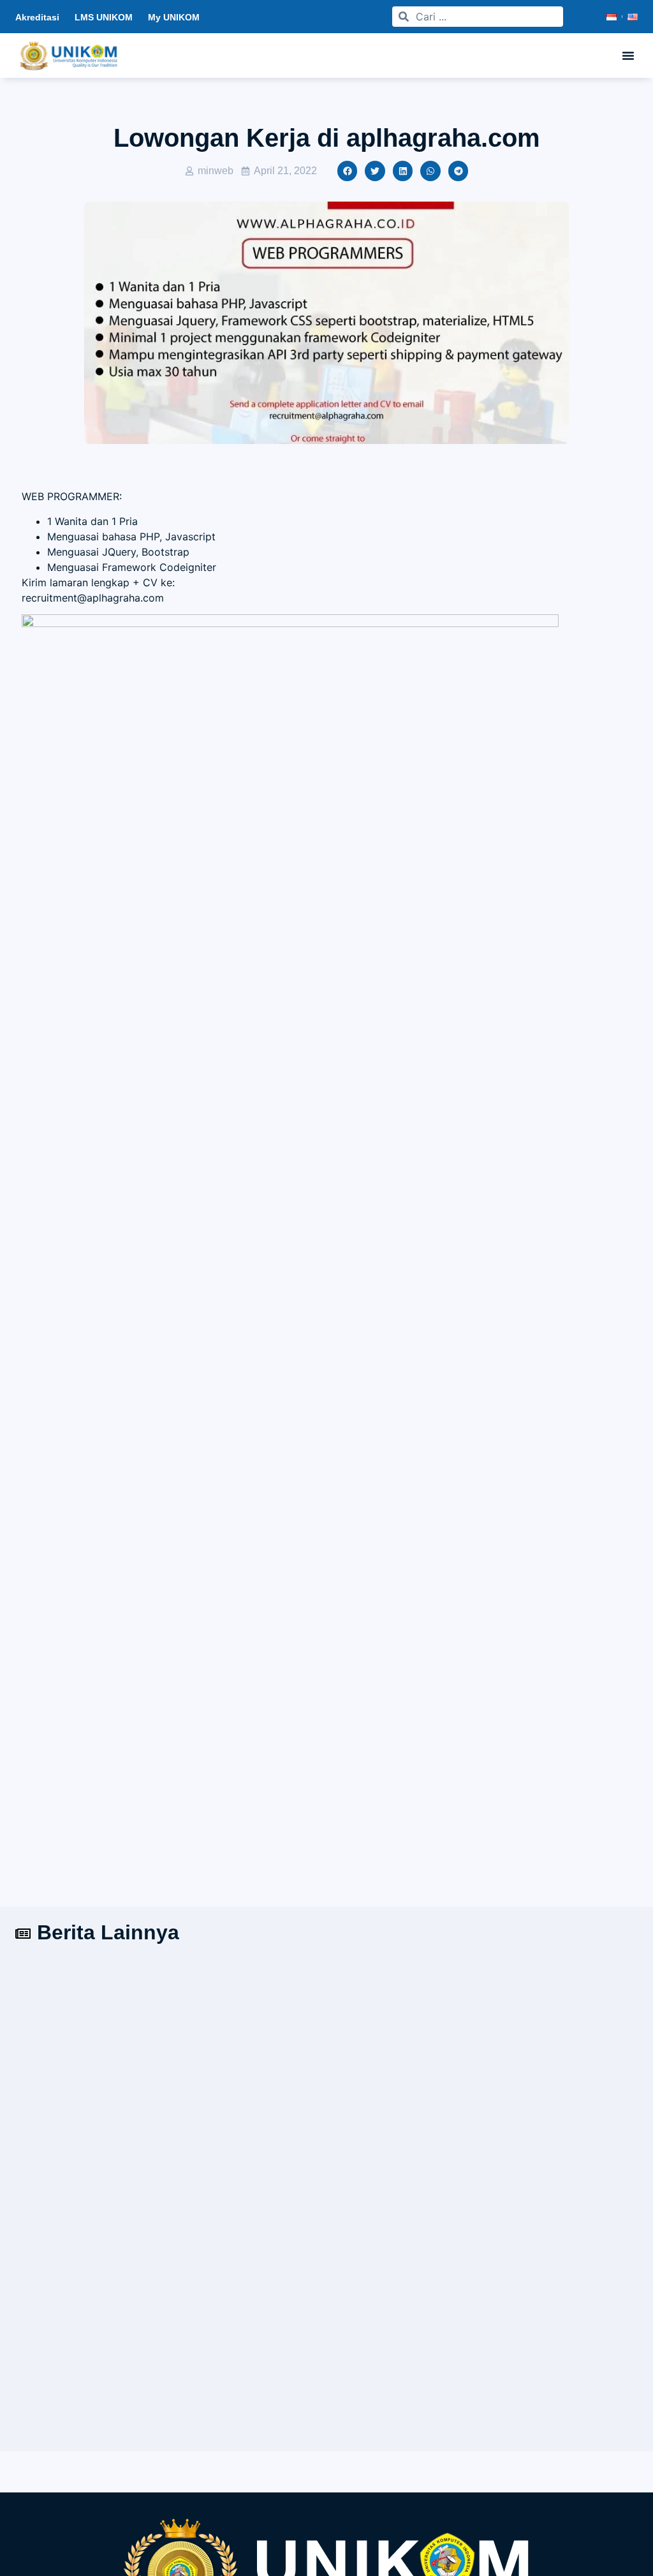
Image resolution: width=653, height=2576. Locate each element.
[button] (628, 56)
